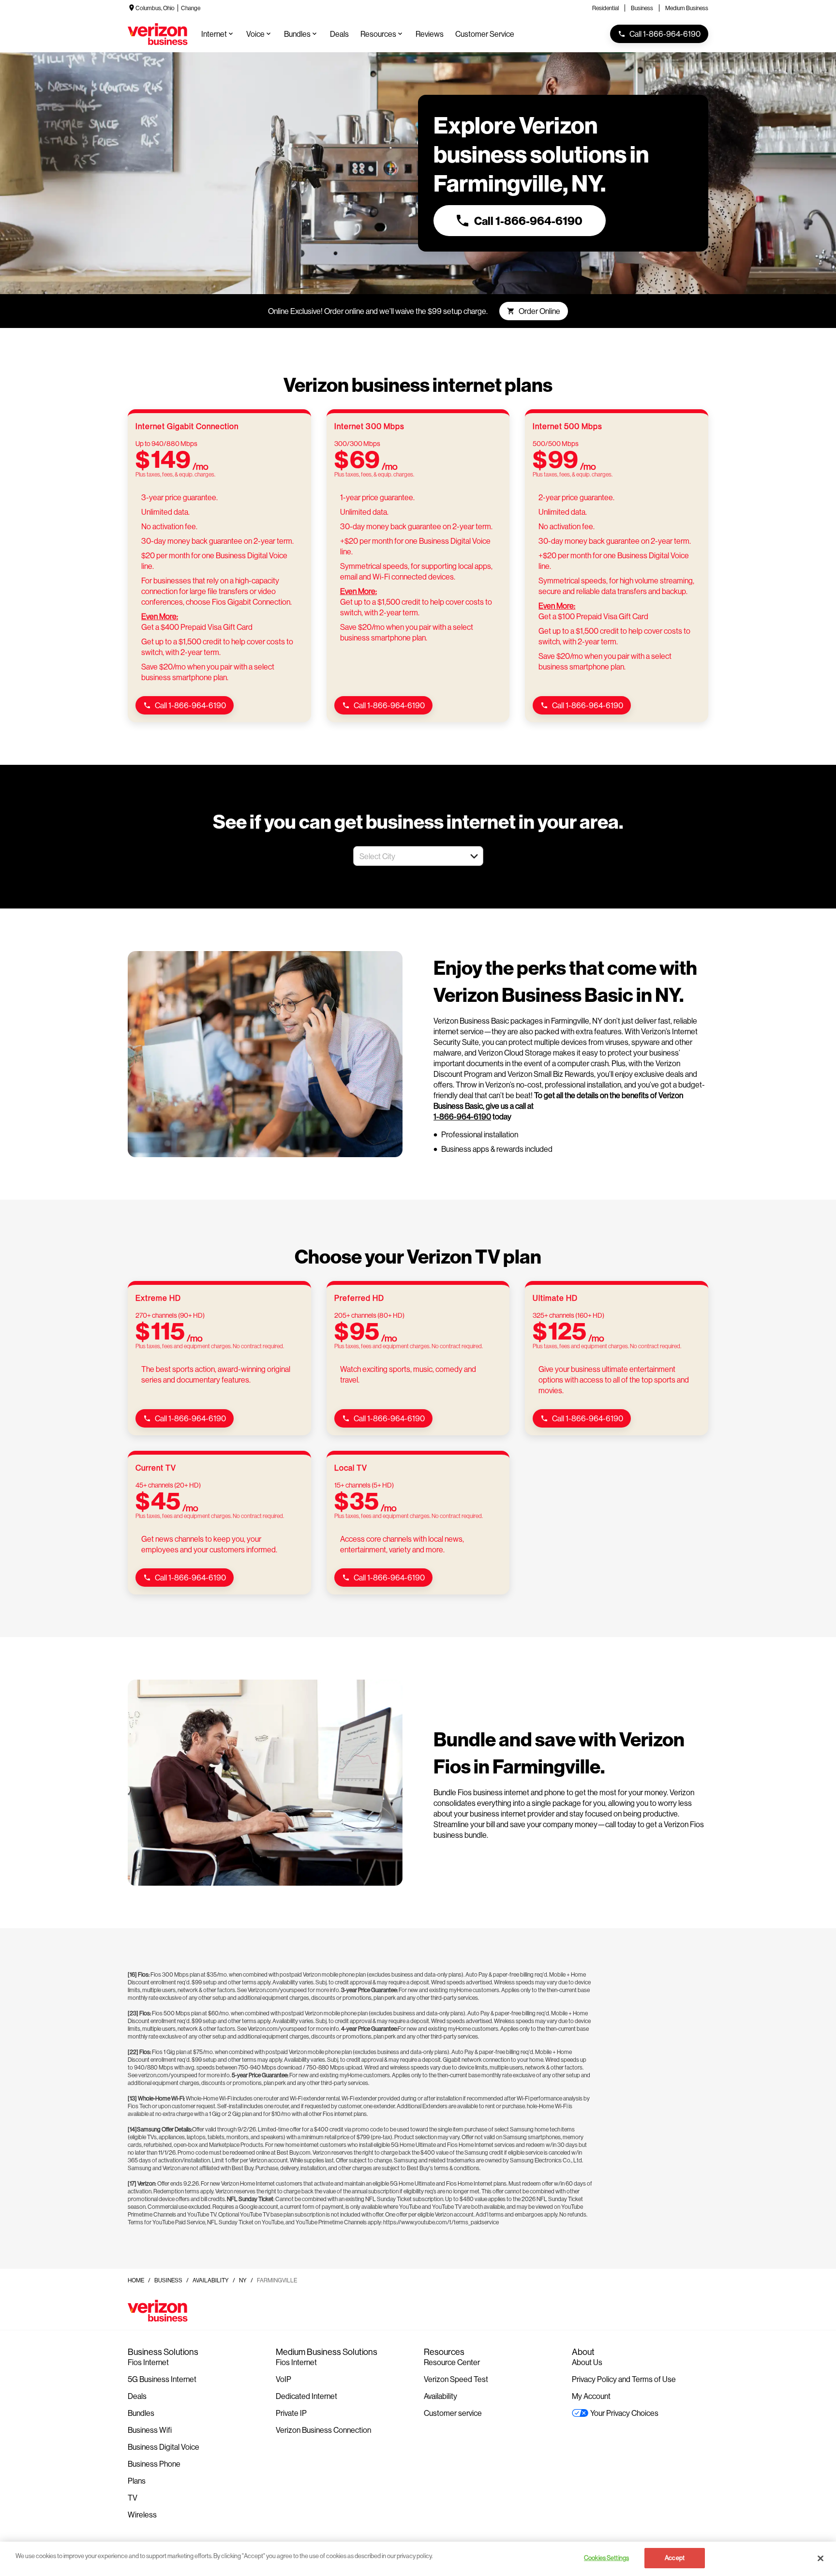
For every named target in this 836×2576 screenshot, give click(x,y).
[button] (474, 856)
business (168, 2280)
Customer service (453, 2413)
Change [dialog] (191, 8)
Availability (440, 2396)
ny (243, 2280)
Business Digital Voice (164, 2447)
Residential (605, 8)
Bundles (141, 2413)
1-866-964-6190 (462, 1116)
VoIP (284, 2379)
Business (642, 8)
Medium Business (687, 8)
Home (136, 2280)
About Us (587, 2362)
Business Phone (154, 2464)
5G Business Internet (162, 2379)
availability (211, 2280)
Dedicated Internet (306, 2396)
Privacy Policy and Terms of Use (624, 2379)
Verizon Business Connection (323, 2430)
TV (133, 2497)
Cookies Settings (606, 2558)
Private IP (291, 2413)
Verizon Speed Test (456, 2379)
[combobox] (408, 856)
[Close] (821, 2558)
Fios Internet (148, 2362)
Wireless (142, 2514)
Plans (137, 2480)
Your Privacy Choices (624, 2413)
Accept (675, 2558)
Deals (137, 2396)
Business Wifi (150, 2430)
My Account (591, 2396)
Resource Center (452, 2362)
